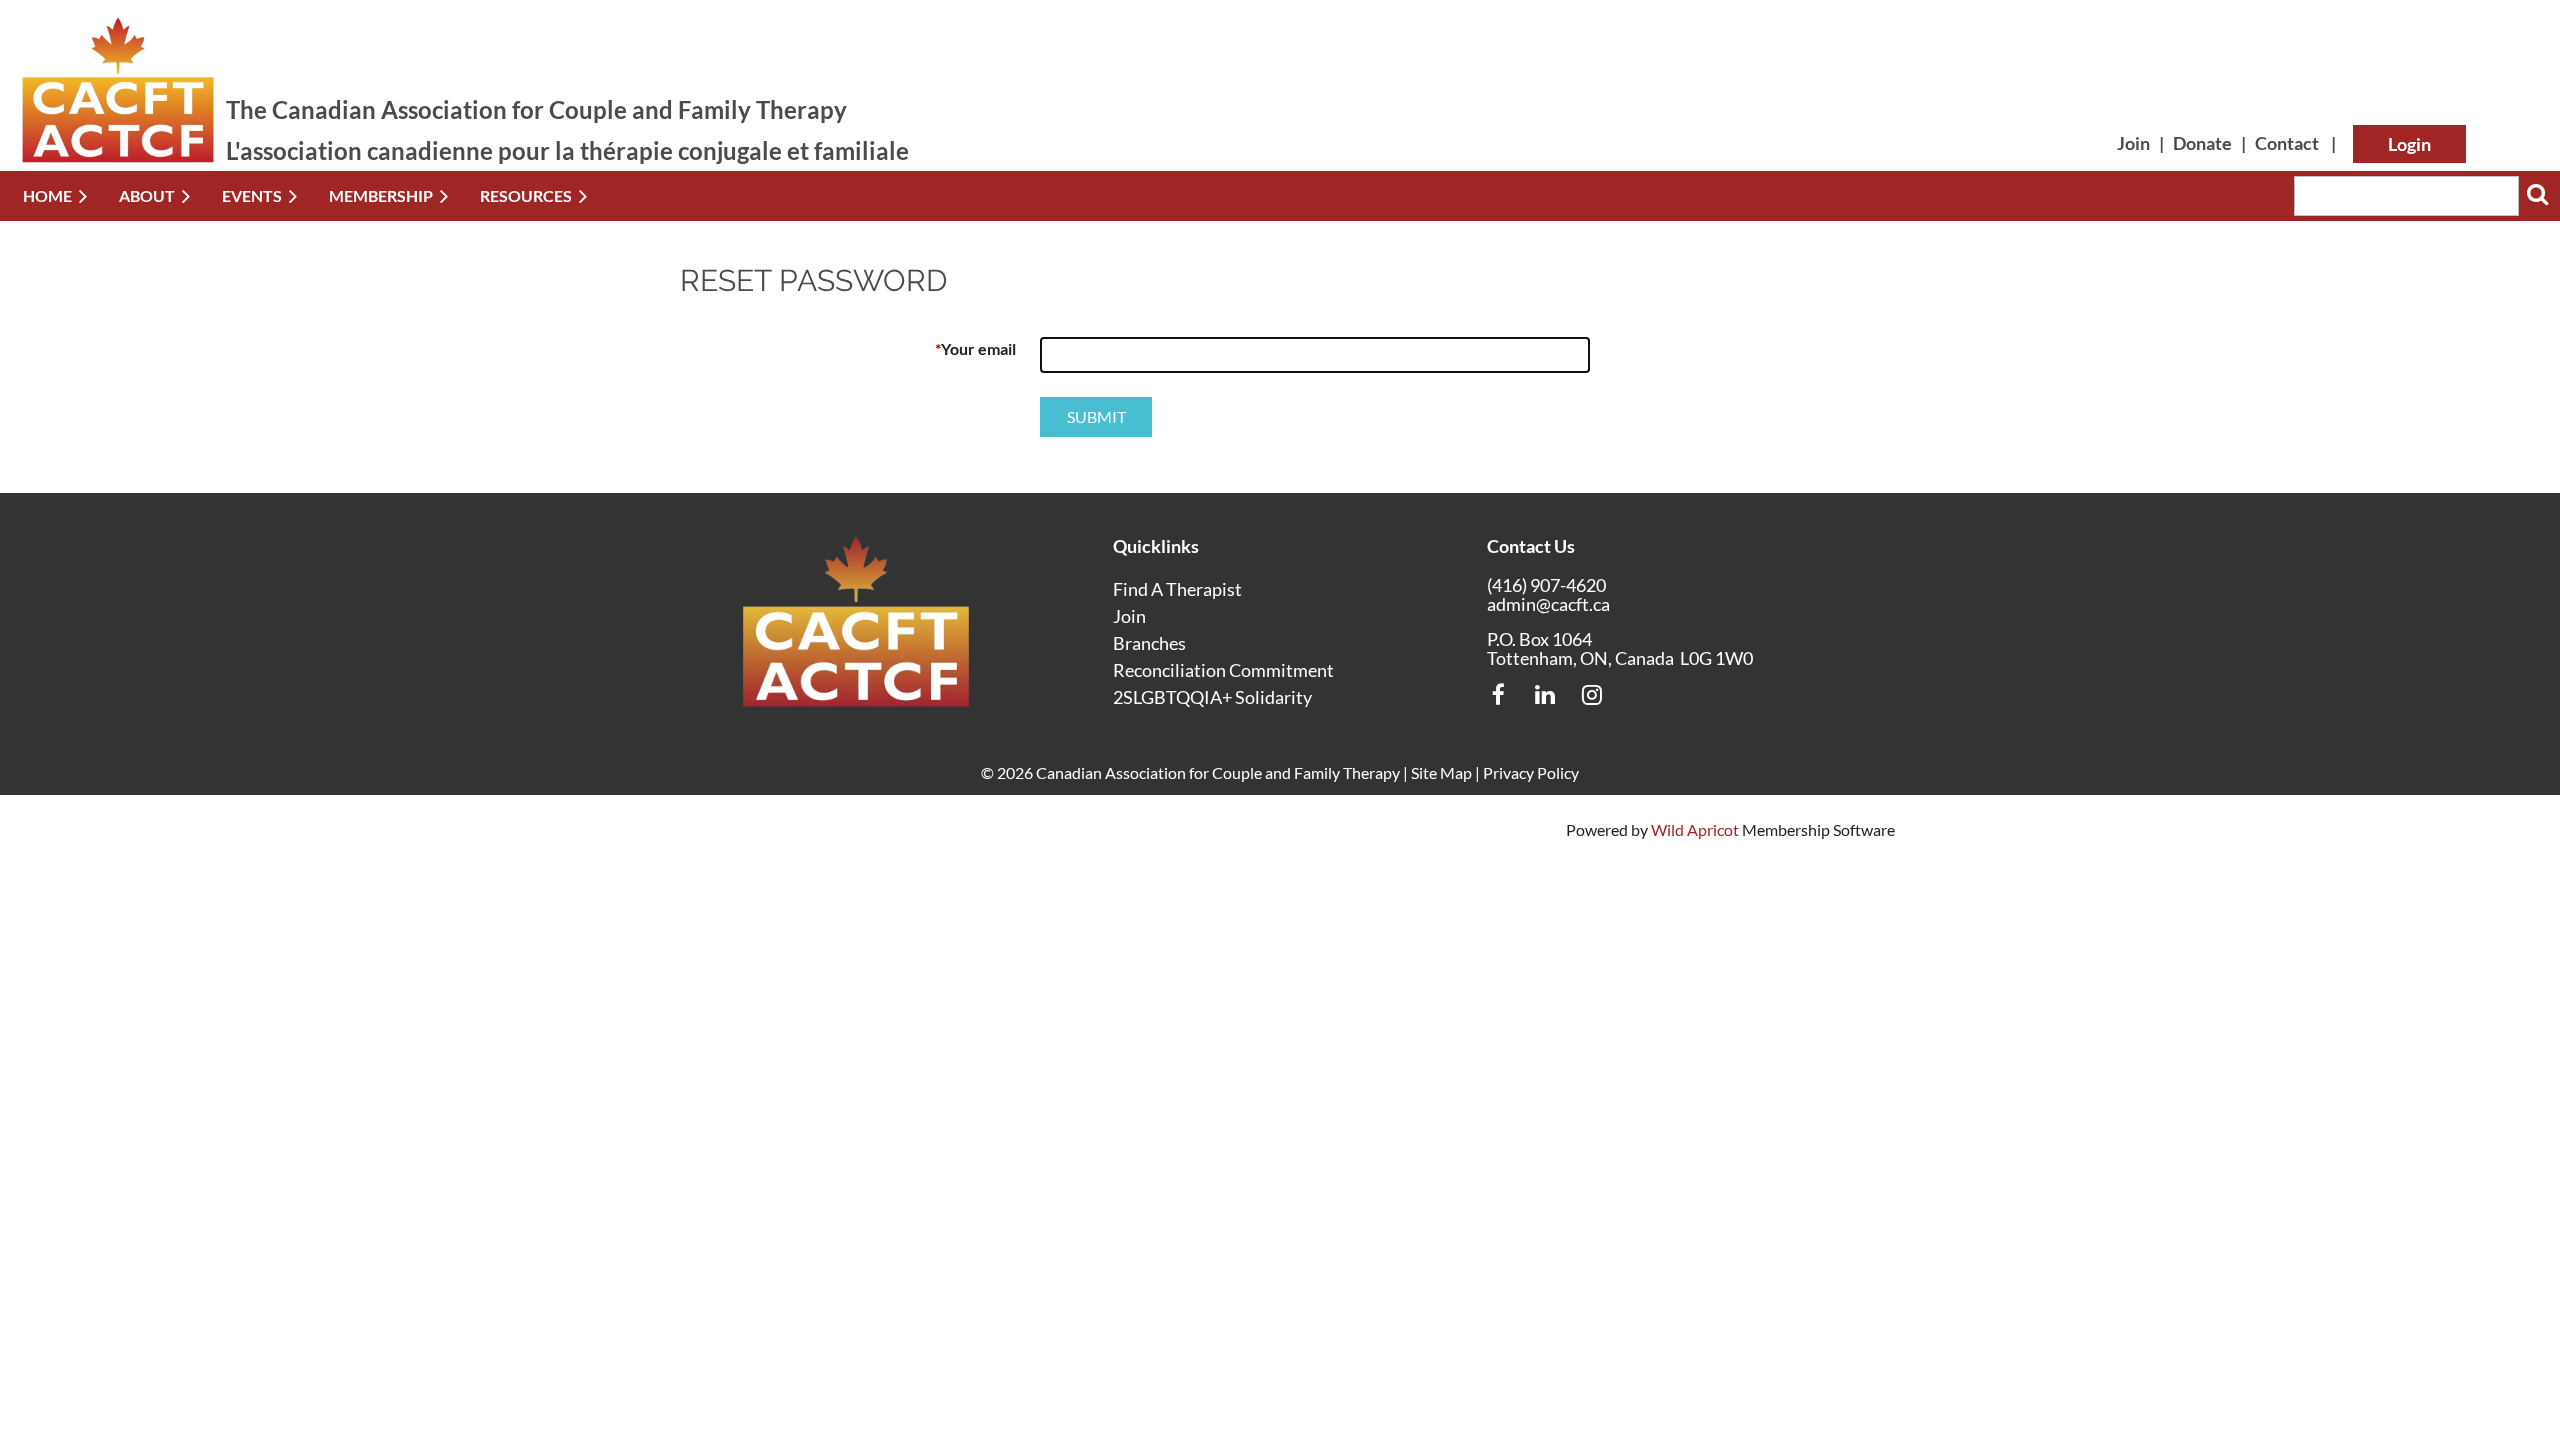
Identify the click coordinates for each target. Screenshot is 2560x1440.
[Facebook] (1498, 694)
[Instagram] (1592, 694)
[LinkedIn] (1545, 694)
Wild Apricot (1695, 829)
